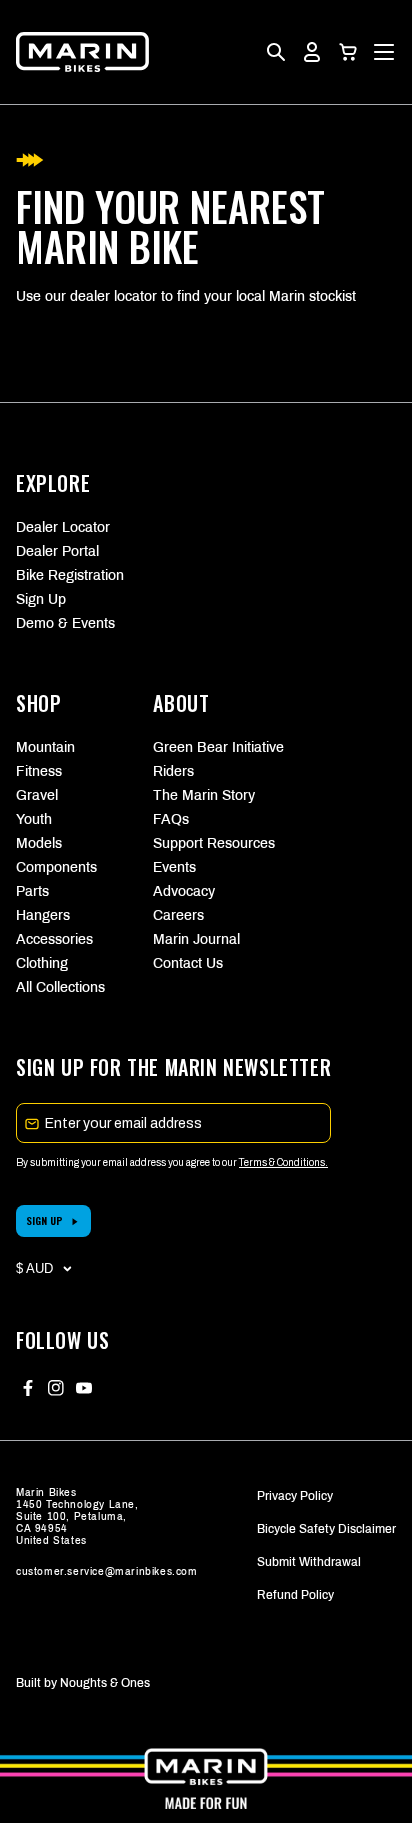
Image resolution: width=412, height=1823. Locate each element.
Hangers (43, 915)
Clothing (42, 963)
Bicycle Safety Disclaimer (326, 1529)
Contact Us (188, 963)
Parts (32, 891)
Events (174, 867)
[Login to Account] (312, 52)
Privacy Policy (295, 1496)
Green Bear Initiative (205, 747)
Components (56, 867)
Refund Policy (295, 1595)
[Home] (82, 52)
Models (39, 843)
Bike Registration (70, 575)
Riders (173, 771)
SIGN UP (44, 1220)
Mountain (45, 747)
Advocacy (184, 891)
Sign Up (41, 599)
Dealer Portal (57, 551)
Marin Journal (196, 939)
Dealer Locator (63, 527)
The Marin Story (204, 795)
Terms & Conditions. (283, 1162)
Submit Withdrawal (309, 1562)
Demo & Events (65, 623)
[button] (348, 52)
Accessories (54, 939)
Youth (34, 819)
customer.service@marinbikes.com (107, 1571)
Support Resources (205, 843)
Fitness (39, 771)
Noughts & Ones (105, 1683)
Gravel (37, 795)
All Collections (60, 987)
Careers (178, 915)
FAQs (171, 819)
